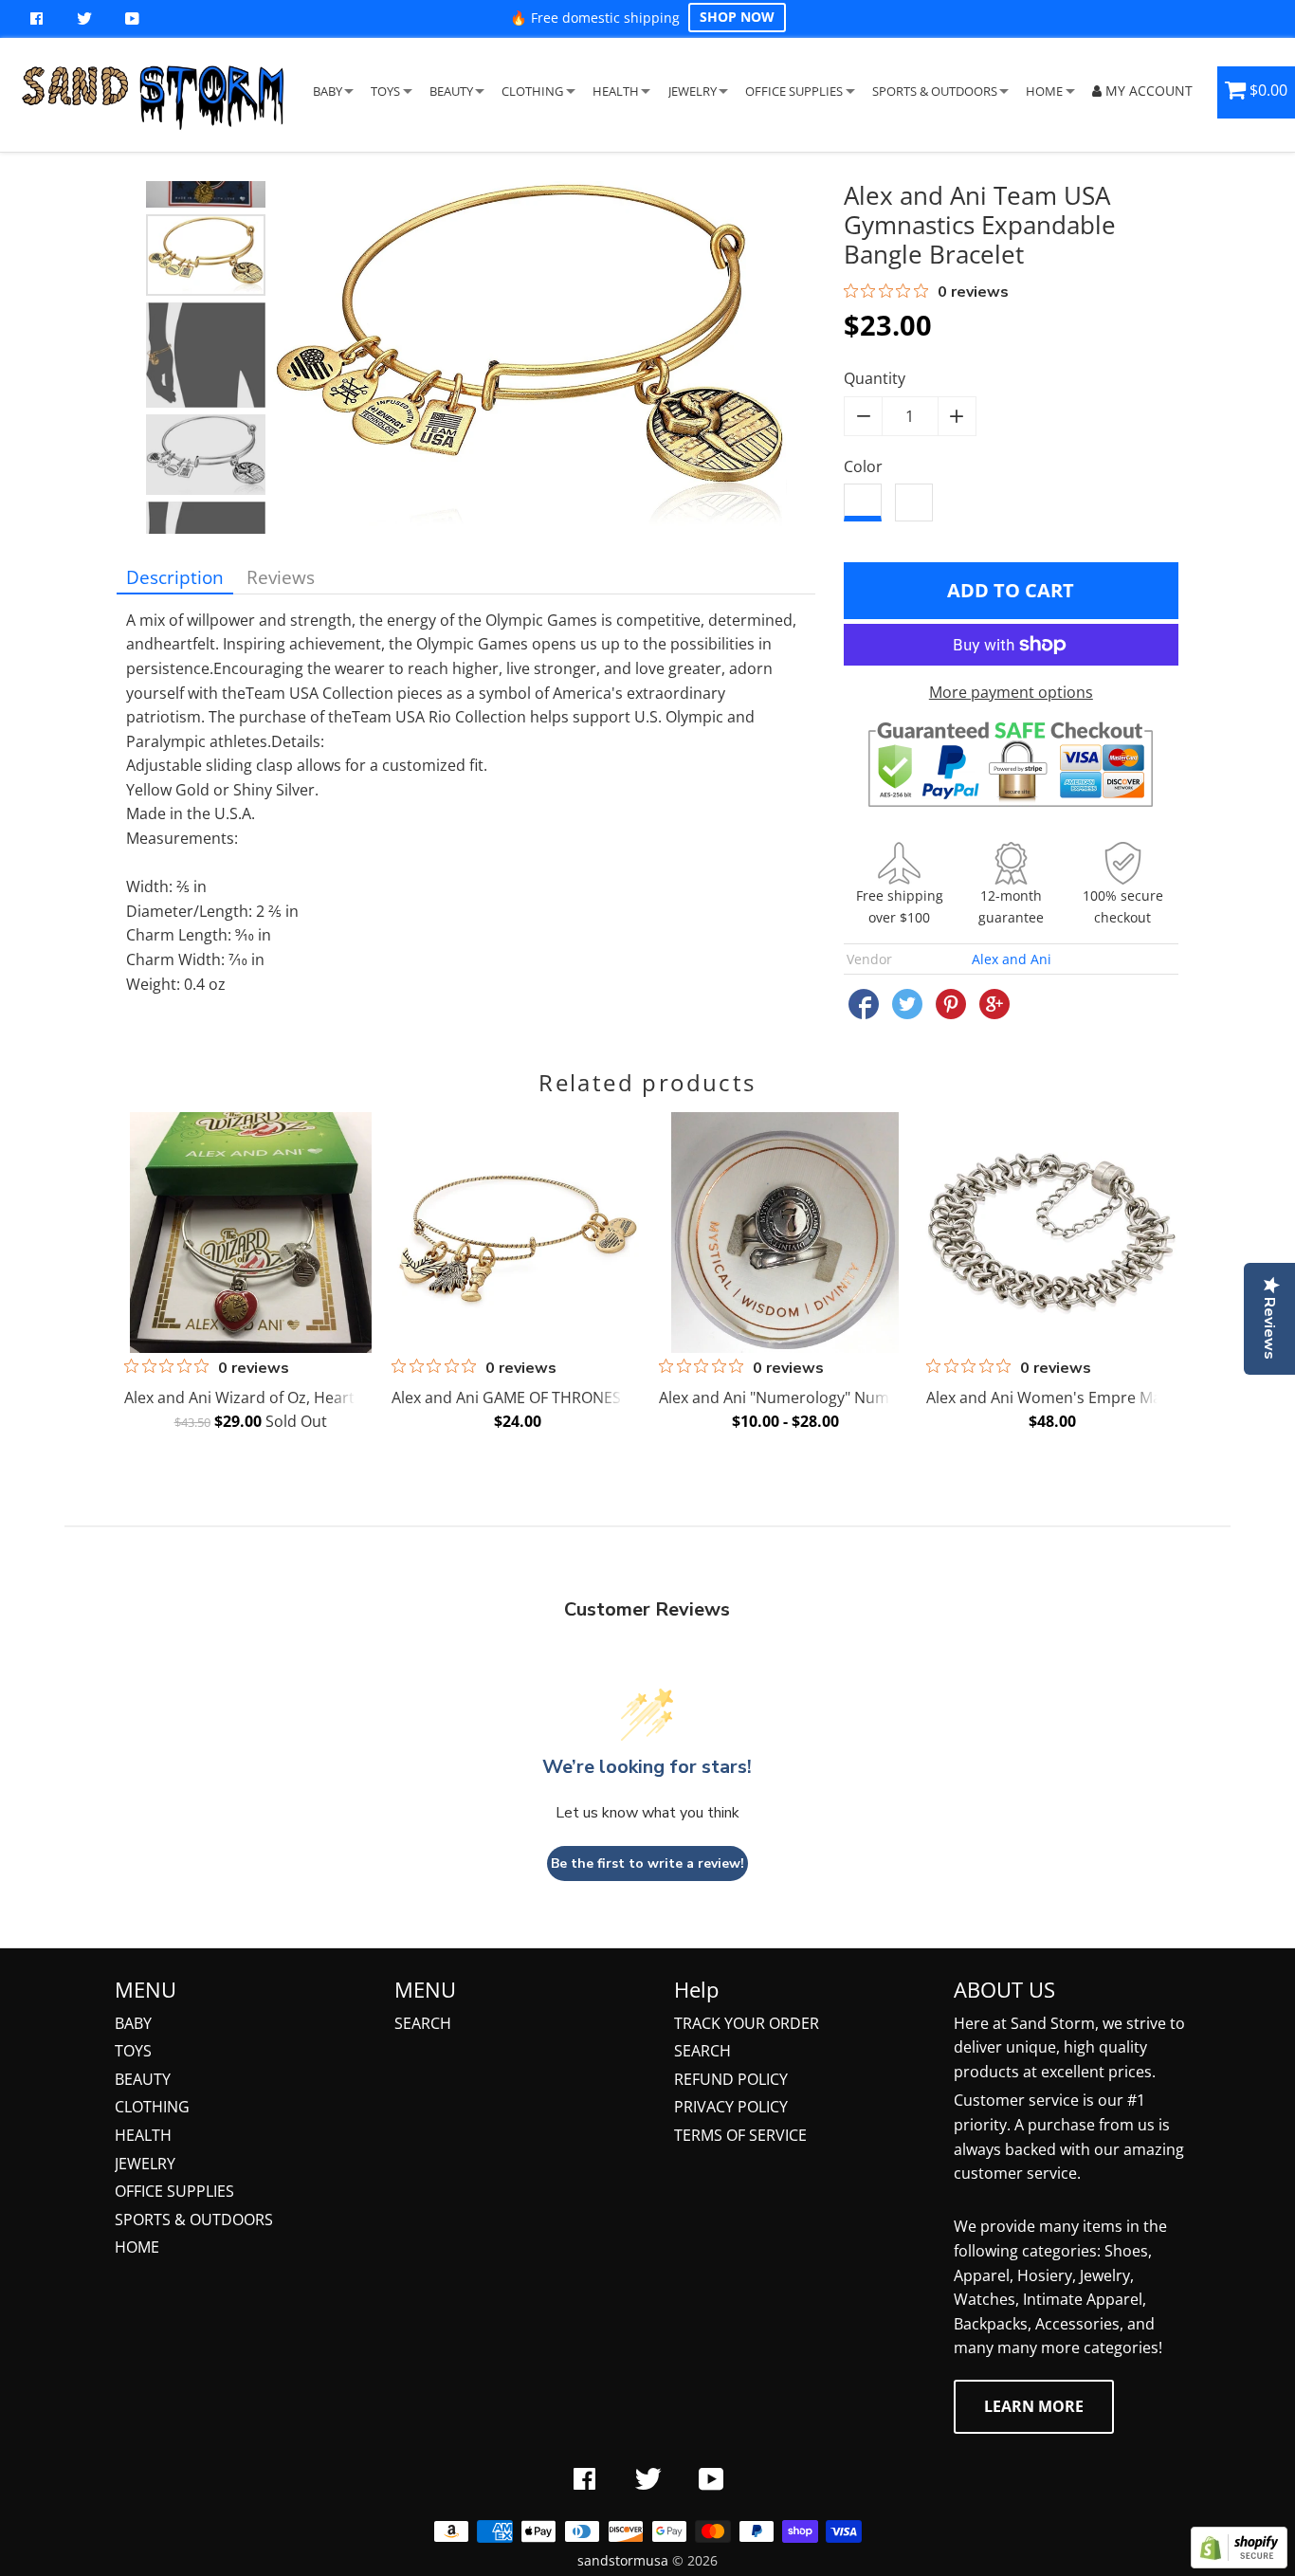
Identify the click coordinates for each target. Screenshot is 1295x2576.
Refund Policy (731, 2079)
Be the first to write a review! (647, 1863)
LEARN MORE (1034, 2406)
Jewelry (145, 2164)
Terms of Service (740, 2135)
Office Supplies (174, 2191)
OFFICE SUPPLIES (794, 91)
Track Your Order (747, 2023)
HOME (1044, 91)
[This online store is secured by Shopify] (1239, 2563)
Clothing (152, 2107)
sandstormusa (623, 2560)
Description (175, 577)
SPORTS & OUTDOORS (935, 91)
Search (423, 2023)
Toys (133, 2051)
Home (137, 2247)
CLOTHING (532, 91)
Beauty (143, 2079)
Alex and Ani (1012, 959)
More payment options (1011, 692)
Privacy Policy (731, 2107)
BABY (328, 91)
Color (863, 466)
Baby (133, 2023)
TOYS (385, 91)
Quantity (875, 378)
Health (143, 2135)
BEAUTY (451, 91)
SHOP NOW (737, 17)
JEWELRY (693, 91)
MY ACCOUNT (1147, 91)
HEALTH (616, 91)
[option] (206, 255)
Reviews (281, 577)
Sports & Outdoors (194, 2220)
